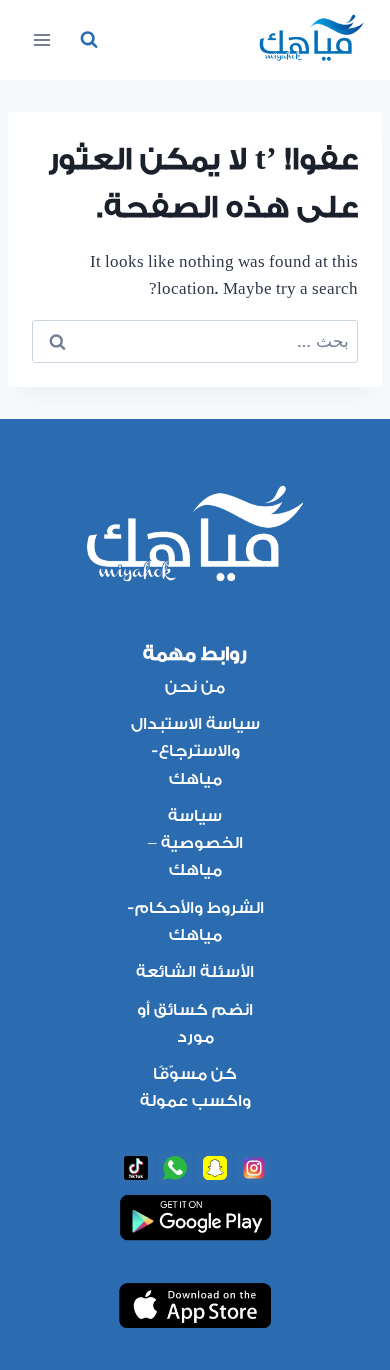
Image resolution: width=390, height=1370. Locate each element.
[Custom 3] (215, 1168)
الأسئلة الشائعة (195, 972)
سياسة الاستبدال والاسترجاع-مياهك (195, 751)
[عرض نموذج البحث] (89, 40)
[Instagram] (254, 1168)
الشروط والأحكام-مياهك (195, 921)
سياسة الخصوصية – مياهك (195, 843)
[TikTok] (136, 1168)
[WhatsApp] (175, 1168)
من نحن (195, 687)
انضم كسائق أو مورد (195, 1023)
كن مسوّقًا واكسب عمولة (195, 1087)
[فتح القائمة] (42, 39)
